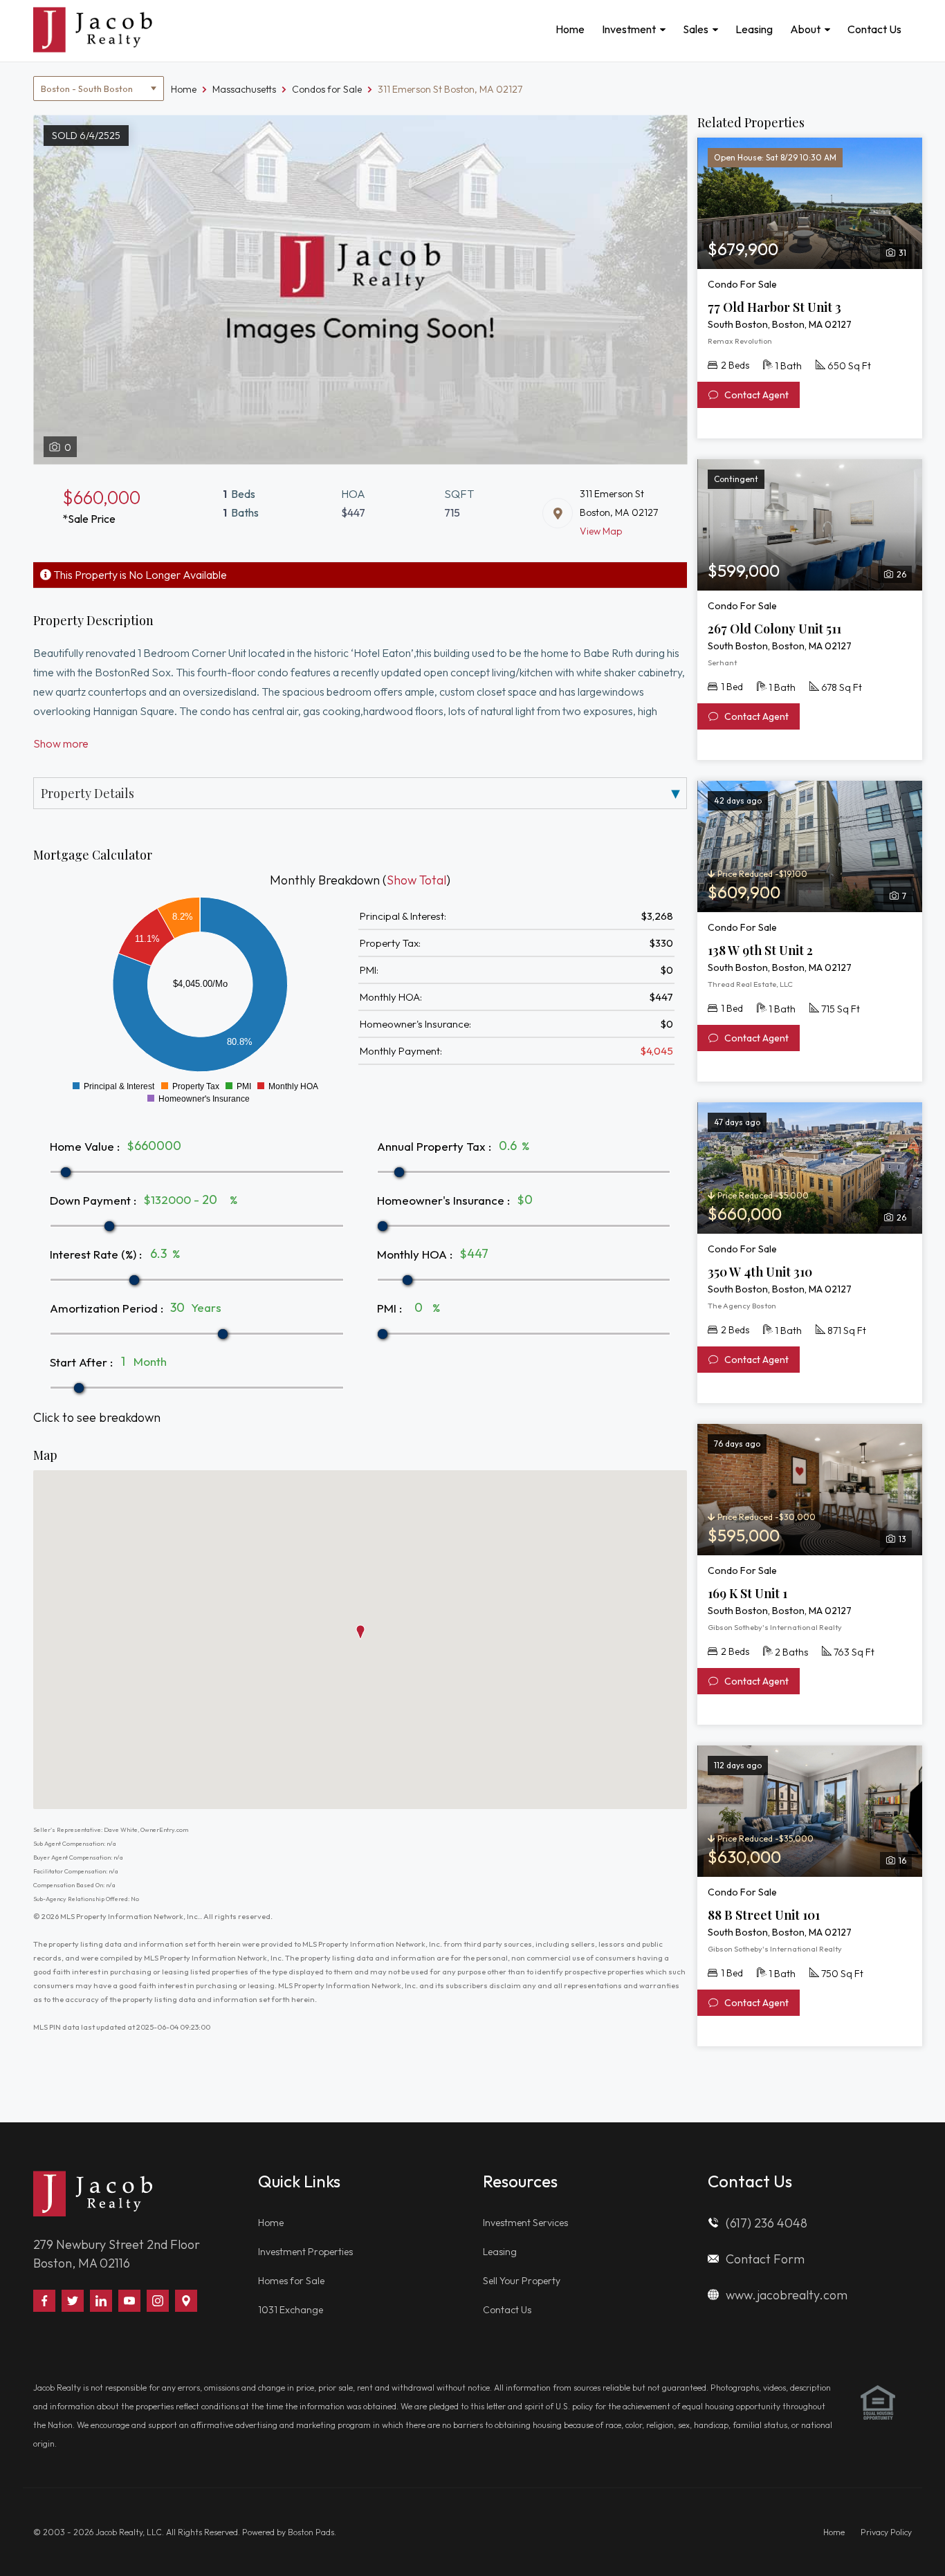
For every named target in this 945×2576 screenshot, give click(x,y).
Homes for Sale (291, 2281)
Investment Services (525, 2223)
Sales (696, 29)
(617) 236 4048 (767, 2223)
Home (570, 29)
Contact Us (874, 29)
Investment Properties (305, 2252)
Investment (629, 29)
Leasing (754, 29)
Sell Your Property (522, 2281)
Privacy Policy (886, 2532)
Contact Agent (755, 395)
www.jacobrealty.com (787, 2295)
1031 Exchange (291, 2310)
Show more (61, 743)
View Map (601, 531)
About (805, 29)
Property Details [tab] (88, 793)
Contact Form (765, 2259)
